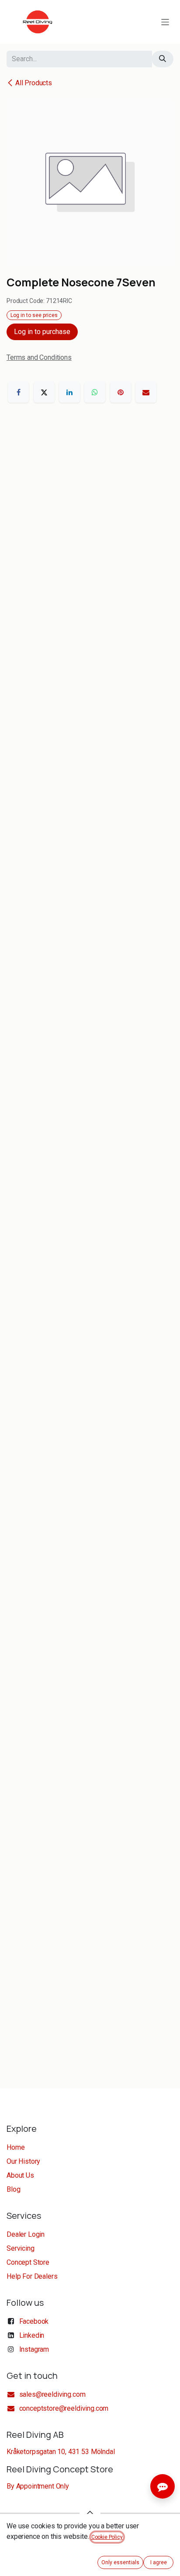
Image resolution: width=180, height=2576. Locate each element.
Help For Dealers (32, 2276)
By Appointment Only (38, 2486)
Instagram (34, 2349)
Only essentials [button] (120, 2562)
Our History (23, 2161)
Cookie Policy (107, 2537)
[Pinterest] (121, 392)
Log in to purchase (42, 332)
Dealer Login (26, 2234)
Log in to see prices (34, 315)
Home (16, 2147)
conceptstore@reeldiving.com (64, 2408)
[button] (90, 2513)
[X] (44, 392)
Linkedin (32, 2335)
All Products (34, 83)
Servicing (21, 2248)
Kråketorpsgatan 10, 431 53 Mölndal (61, 2452)
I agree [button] (159, 2562)
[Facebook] (18, 392)
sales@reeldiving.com (52, 2394)
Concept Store (28, 2262)
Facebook (34, 2321)
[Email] (146, 392)
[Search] (163, 59)
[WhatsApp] (95, 392)
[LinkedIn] (69, 392)
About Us (20, 2175)
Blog (13, 2189)
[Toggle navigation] (165, 22)
